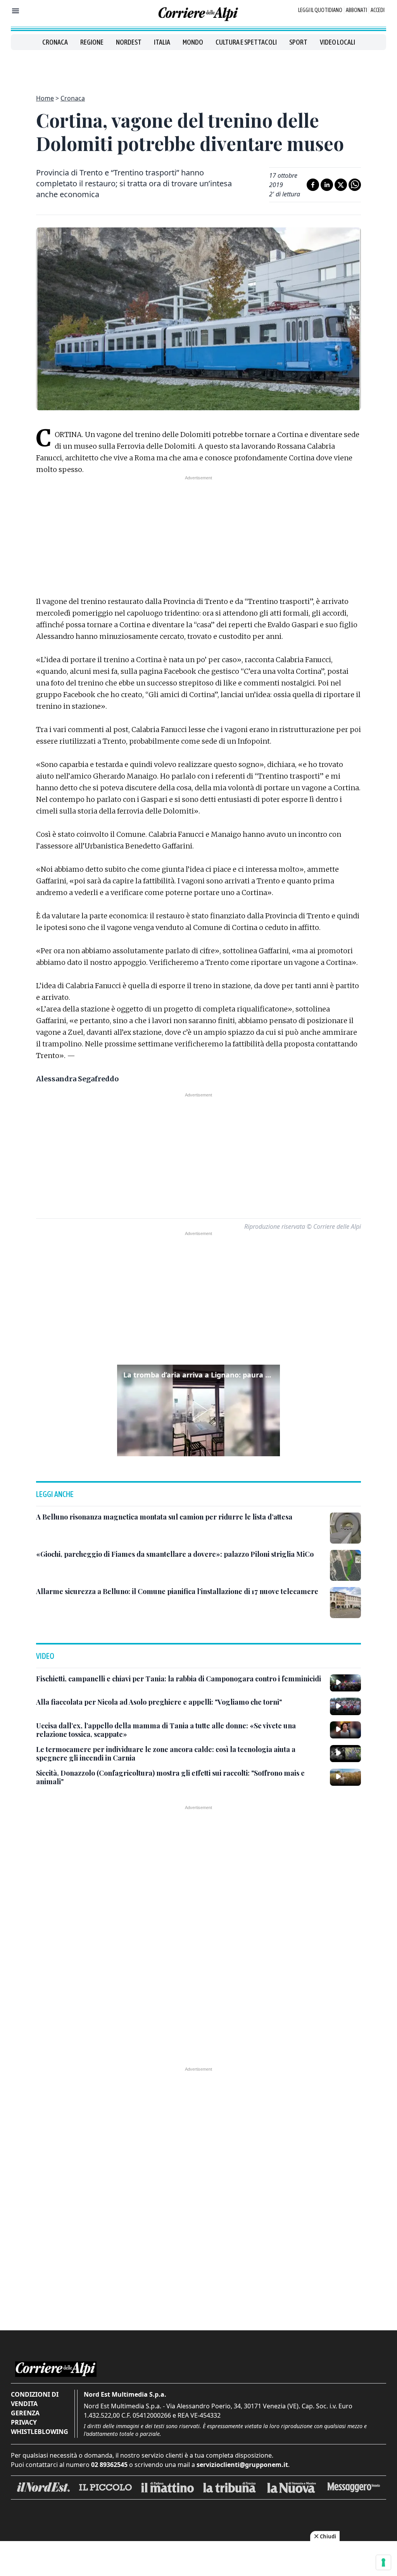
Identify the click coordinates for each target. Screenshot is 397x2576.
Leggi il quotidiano (320, 10)
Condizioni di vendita (35, 2399)
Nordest (129, 42)
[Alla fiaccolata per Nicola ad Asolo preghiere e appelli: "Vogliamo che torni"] (345, 1706)
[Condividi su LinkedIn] (327, 185)
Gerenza (25, 2413)
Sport (298, 42)
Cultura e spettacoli (246, 42)
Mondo (193, 42)
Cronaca (55, 42)
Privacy (24, 2422)
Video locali (337, 42)
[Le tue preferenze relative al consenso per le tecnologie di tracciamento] (383, 2562)
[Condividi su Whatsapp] (355, 185)
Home (45, 98)
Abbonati (356, 10)
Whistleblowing (40, 2432)
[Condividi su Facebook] (313, 185)
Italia (162, 42)
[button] (198, 1410)
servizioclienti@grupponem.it (242, 2465)
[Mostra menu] (16, 11)
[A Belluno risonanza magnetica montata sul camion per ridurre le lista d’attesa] (345, 1528)
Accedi (378, 10)
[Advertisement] (198, 68)
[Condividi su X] (341, 185)
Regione (92, 42)
